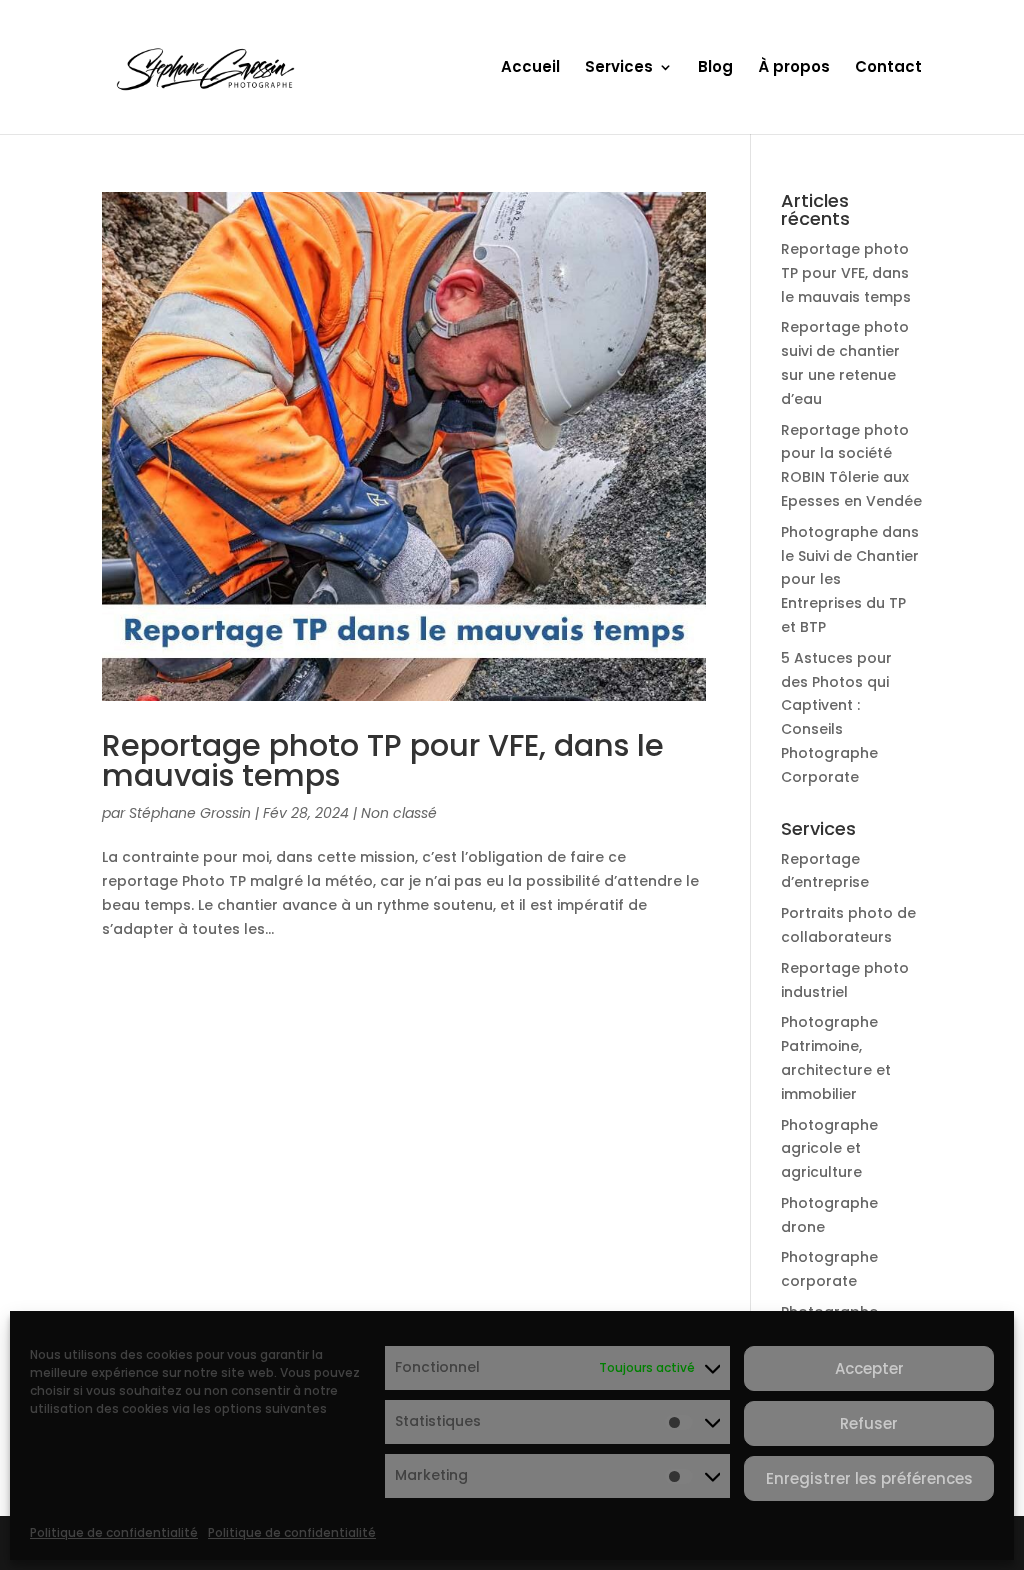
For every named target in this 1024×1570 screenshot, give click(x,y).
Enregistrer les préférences (869, 1478)
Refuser (869, 1423)
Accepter (869, 1368)
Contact (888, 68)
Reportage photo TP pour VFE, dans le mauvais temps (383, 760)
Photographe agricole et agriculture (829, 1149)
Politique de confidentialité (114, 1532)
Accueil (530, 68)
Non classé (399, 813)
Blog (715, 68)
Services (619, 68)
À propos (794, 68)
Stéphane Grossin (190, 813)
